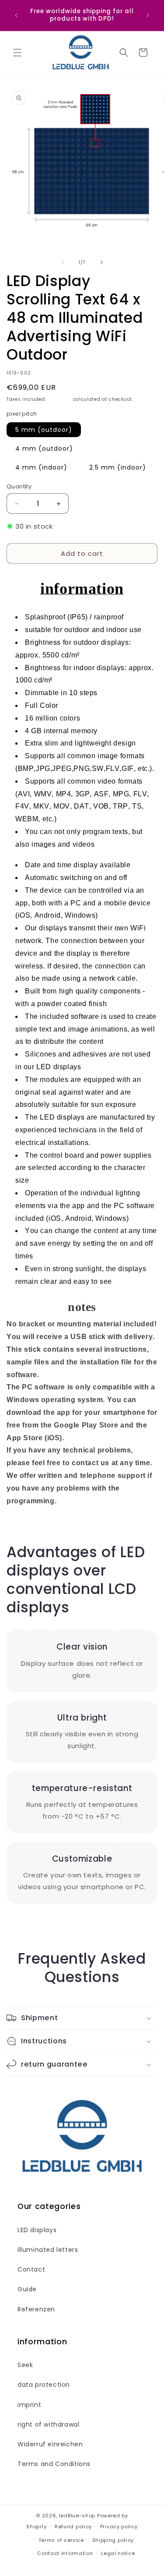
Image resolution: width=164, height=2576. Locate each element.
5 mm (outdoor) (44, 430)
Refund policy (73, 2527)
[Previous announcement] (16, 15)
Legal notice (118, 2553)
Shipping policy (113, 2540)
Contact (31, 2269)
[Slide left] (63, 262)
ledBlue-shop (77, 2516)
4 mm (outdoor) (44, 449)
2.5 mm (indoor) (118, 467)
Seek (25, 2365)
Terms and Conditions (54, 2464)
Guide (27, 2289)
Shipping (59, 399)
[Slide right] (101, 262)
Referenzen (36, 2309)
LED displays (37, 2230)
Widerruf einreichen (50, 2444)
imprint (29, 2405)
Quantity (19, 486)
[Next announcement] (148, 15)
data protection (44, 2385)
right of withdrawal (48, 2424)
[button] (17, 53)
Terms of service (61, 2540)
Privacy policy (119, 2527)
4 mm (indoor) (41, 467)
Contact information (65, 2553)
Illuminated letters (48, 2250)
